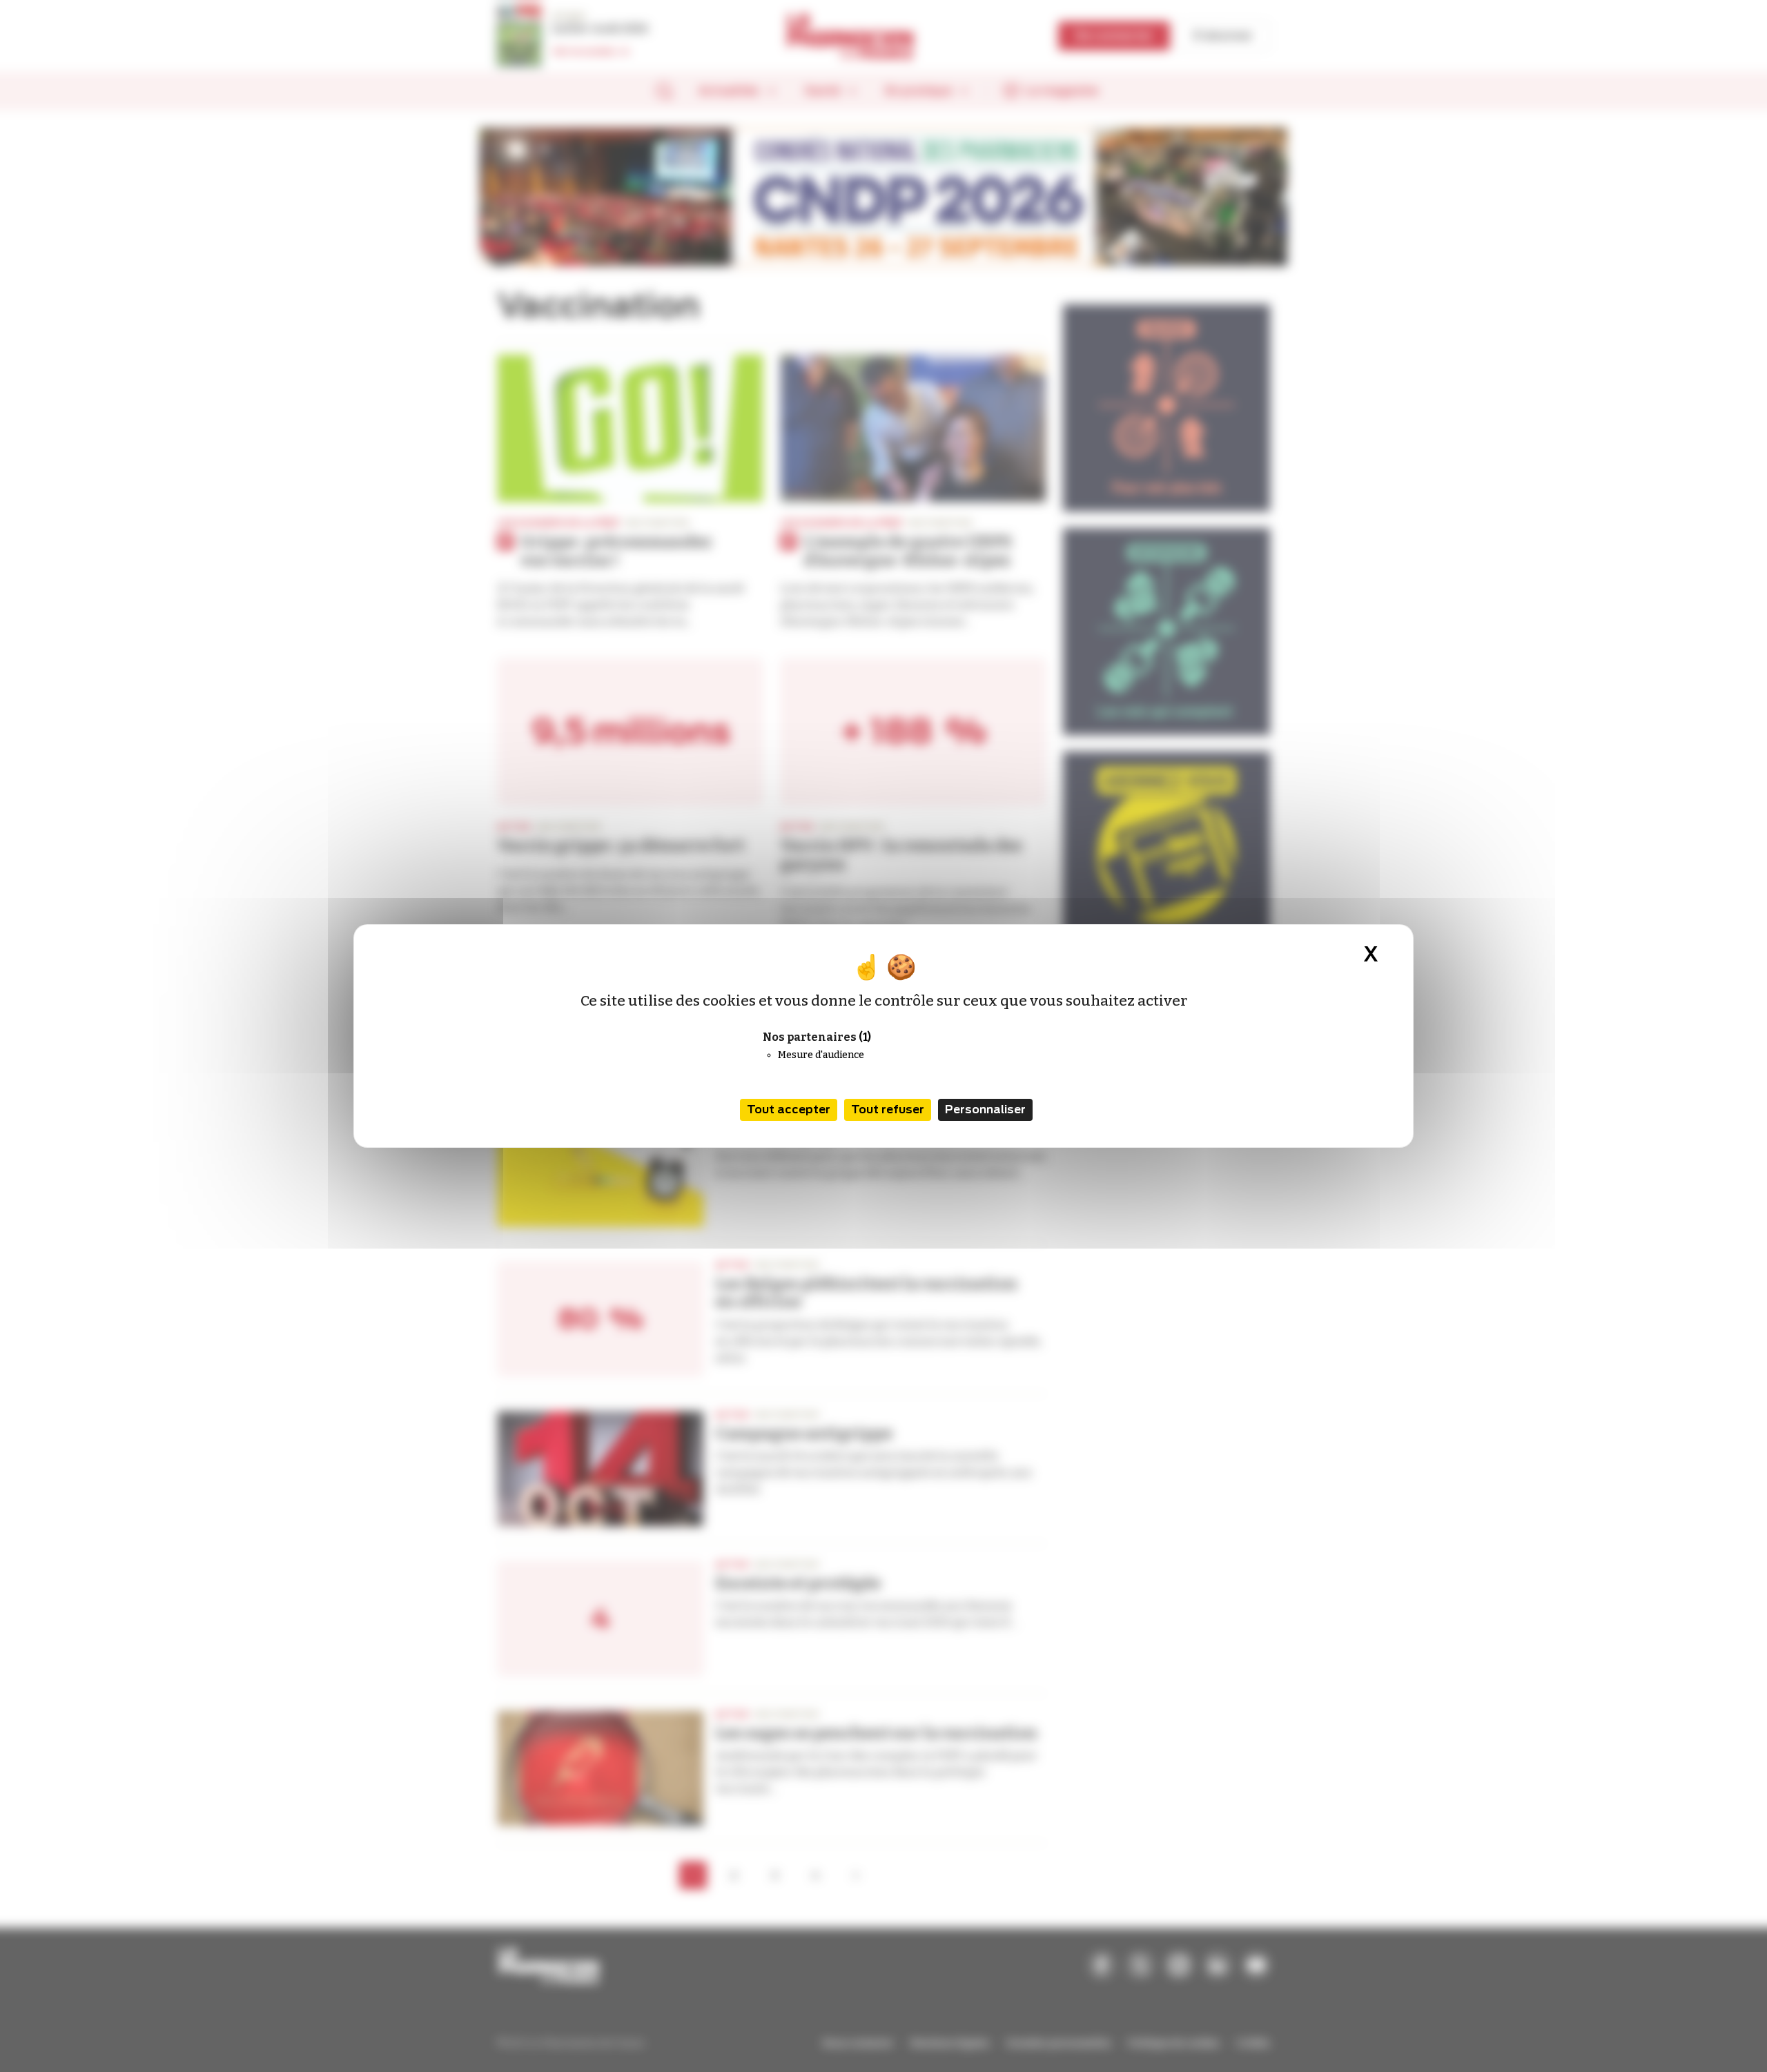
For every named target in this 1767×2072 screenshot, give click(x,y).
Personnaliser (985, 1110)
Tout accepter (789, 1110)
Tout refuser (888, 1110)
